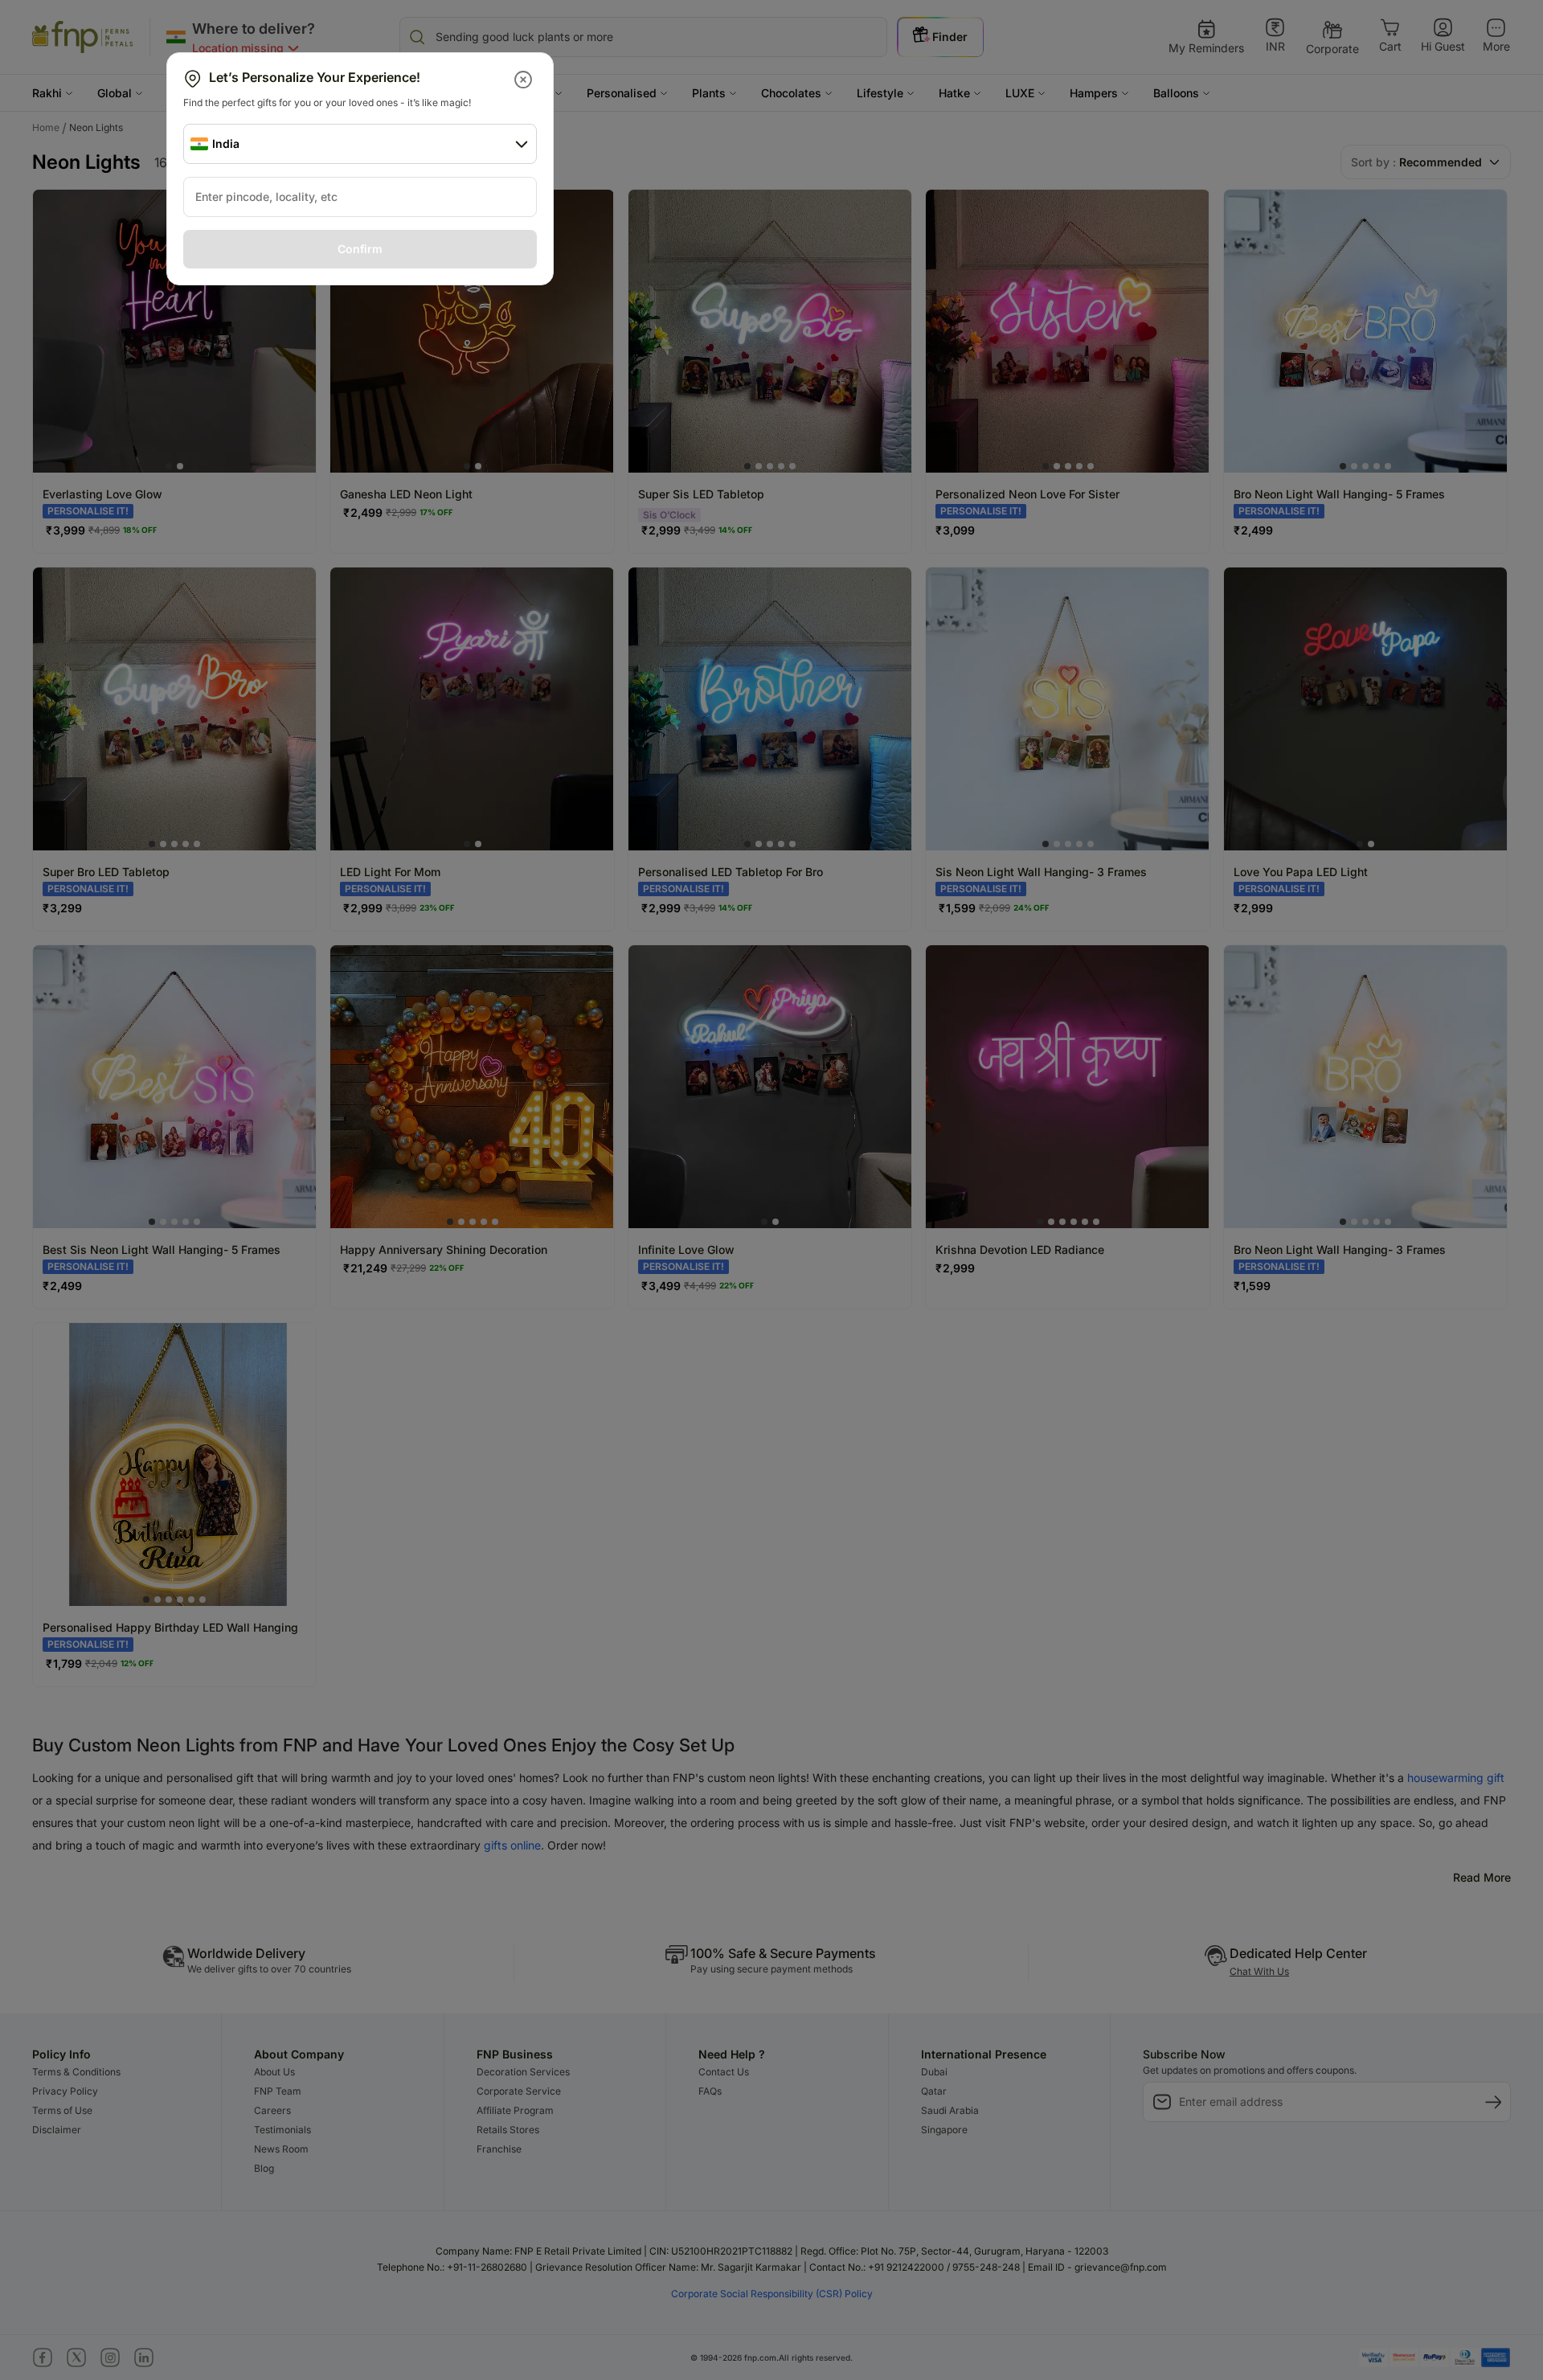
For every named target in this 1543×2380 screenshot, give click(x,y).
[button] (524, 80)
